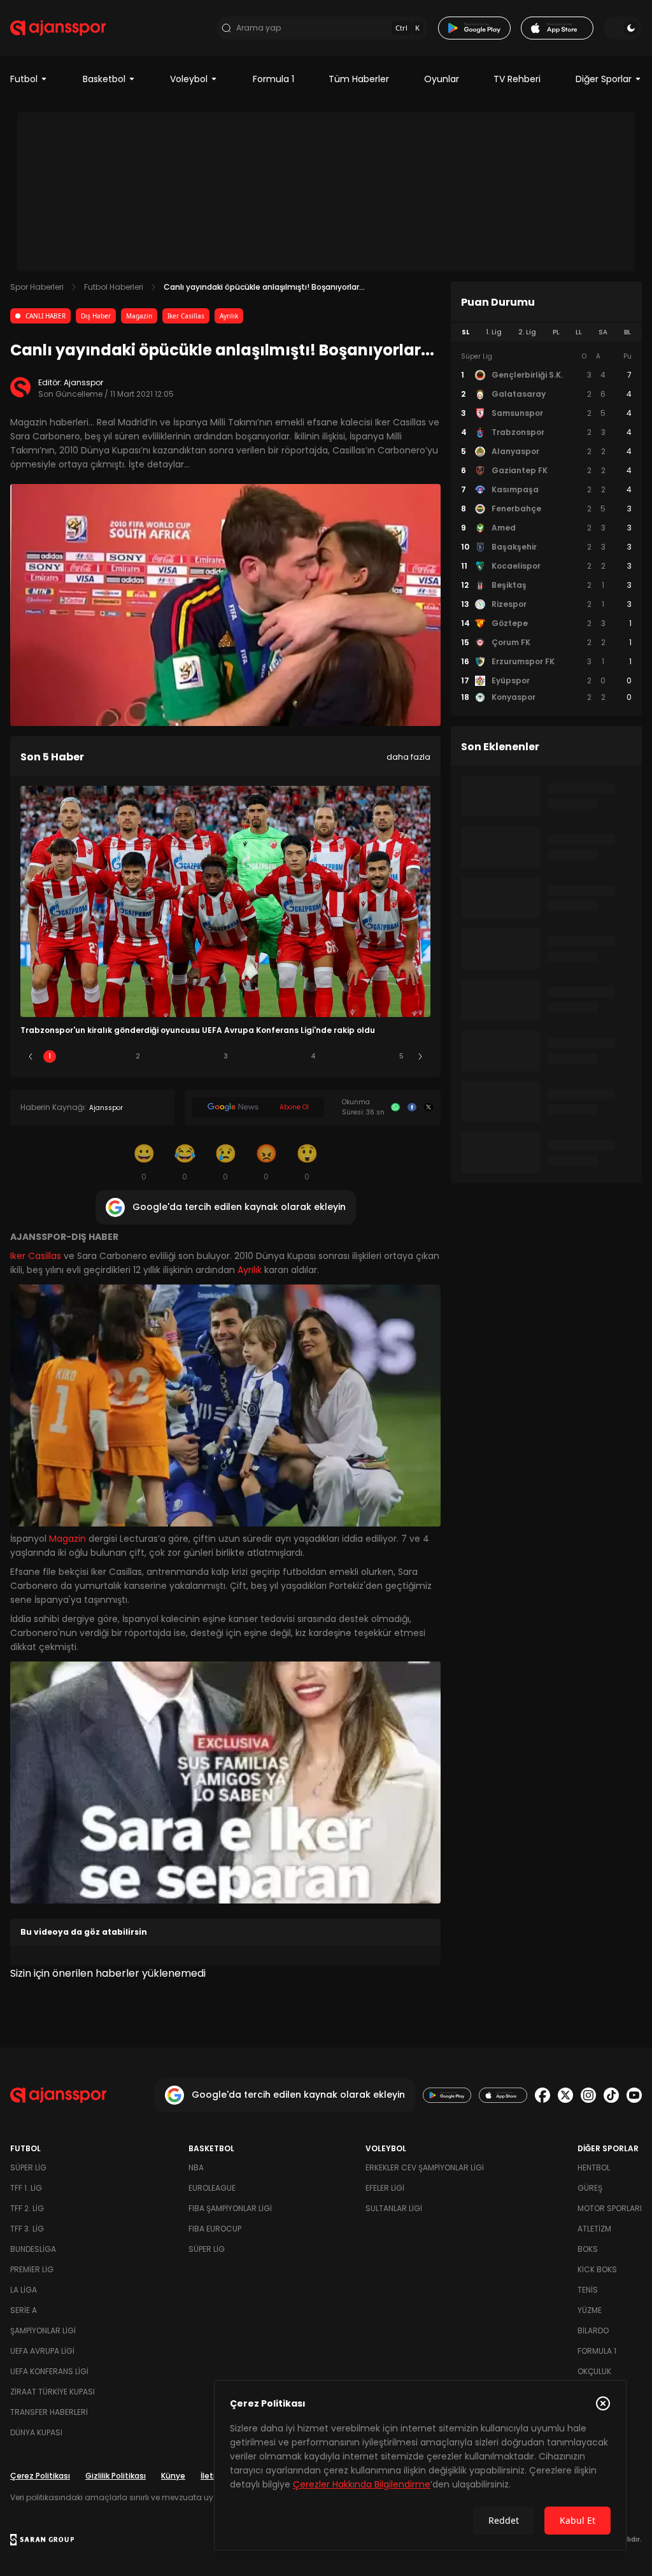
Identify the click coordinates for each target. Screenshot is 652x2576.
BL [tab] (627, 332)
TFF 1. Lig (26, 2188)
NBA (196, 2167)
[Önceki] (31, 1057)
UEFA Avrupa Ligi (42, 2351)
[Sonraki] (420, 1057)
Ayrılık (229, 316)
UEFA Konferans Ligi (49, 2371)
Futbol (24, 79)
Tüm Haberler (359, 79)
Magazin (139, 316)
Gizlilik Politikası (116, 2476)
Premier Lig (32, 2269)
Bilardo (593, 2330)
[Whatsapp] (395, 1107)
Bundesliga (33, 2249)
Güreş (590, 2188)
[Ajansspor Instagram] (588, 2095)
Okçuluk (594, 2371)
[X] (429, 1107)
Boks (588, 2249)
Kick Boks (597, 2269)
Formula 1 (273, 79)
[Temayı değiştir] (623, 28)
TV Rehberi (517, 79)
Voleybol (189, 79)
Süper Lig (28, 2167)
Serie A (24, 2310)
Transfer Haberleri (49, 2412)
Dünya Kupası (36, 2432)
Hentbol (594, 2167)
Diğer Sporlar (604, 79)
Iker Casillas (186, 316)
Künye (173, 2476)
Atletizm (594, 2229)
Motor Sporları (610, 2208)
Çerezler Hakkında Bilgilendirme (362, 2484)
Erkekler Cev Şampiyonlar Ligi (425, 2167)
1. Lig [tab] (494, 332)
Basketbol (104, 79)
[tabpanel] (546, 527)
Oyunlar (442, 79)
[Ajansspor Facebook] (542, 2095)
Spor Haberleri (37, 287)
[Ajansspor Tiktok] (611, 2095)
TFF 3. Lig (27, 2229)
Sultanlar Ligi (394, 2208)
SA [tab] (603, 332)
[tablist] (546, 332)
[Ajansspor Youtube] (634, 2095)
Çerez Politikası (40, 2476)
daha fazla (408, 757)
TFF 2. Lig (27, 2208)
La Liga (24, 2290)
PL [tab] (556, 332)
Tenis (588, 2290)
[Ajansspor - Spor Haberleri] (58, 28)
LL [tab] (579, 332)
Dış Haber (96, 316)
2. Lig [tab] (527, 332)
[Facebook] (412, 1107)
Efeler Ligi (385, 2188)
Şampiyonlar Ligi (43, 2330)
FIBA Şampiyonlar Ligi (230, 2208)
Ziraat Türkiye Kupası (53, 2392)
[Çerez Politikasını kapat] (603, 2403)
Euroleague (212, 2188)
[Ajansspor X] (565, 2095)
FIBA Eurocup (215, 2229)
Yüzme (590, 2310)
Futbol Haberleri (114, 287)
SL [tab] (465, 332)
